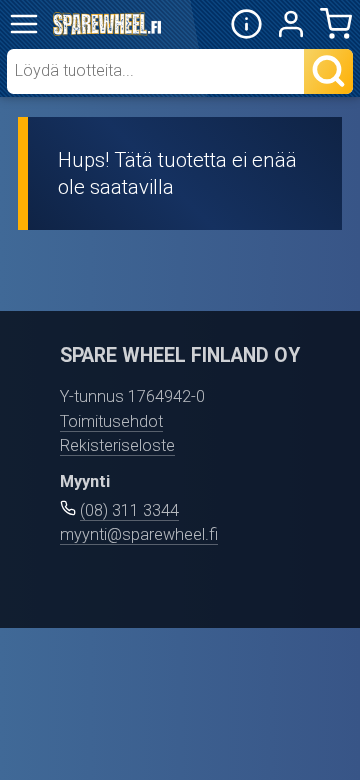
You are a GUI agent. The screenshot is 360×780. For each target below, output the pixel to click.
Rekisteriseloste (117, 445)
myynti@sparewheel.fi (139, 534)
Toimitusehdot (111, 421)
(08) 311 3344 (129, 510)
